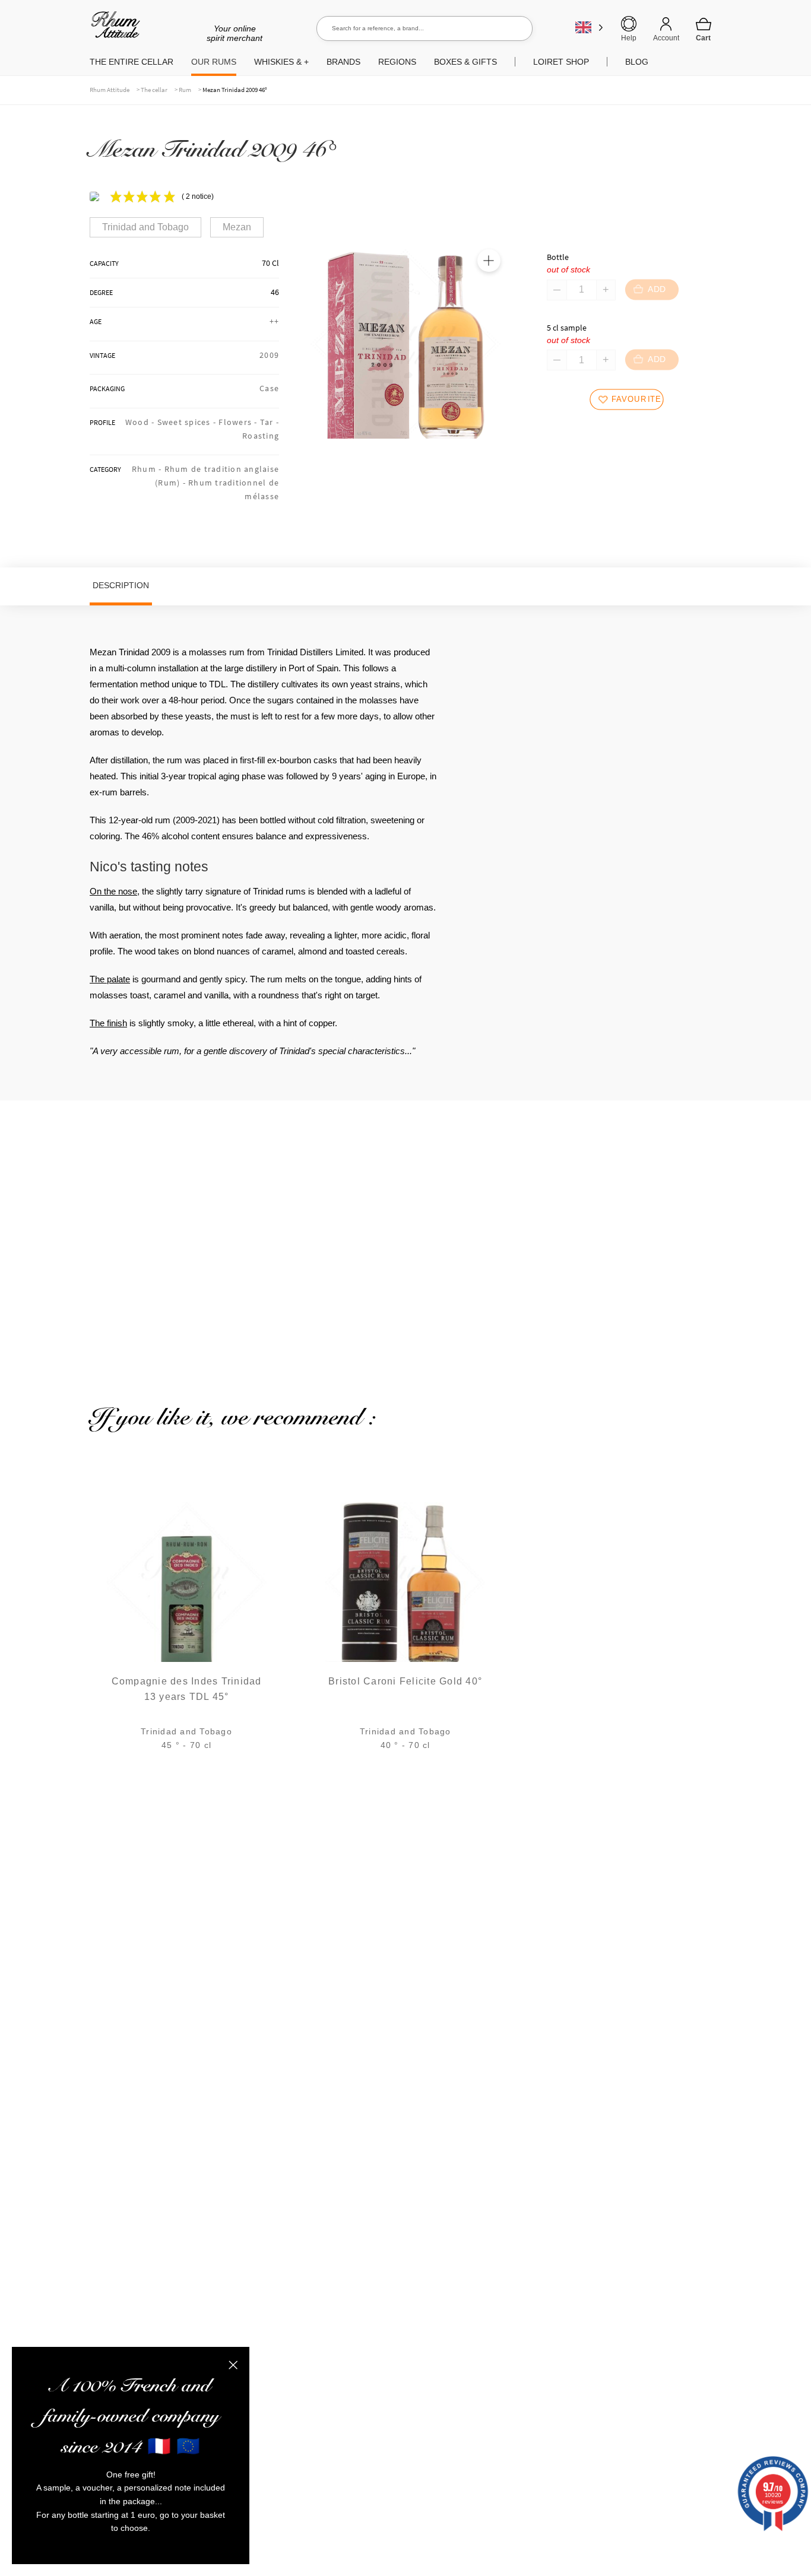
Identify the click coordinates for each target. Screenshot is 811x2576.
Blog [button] (637, 62)
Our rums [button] (214, 62)
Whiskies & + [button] (281, 62)
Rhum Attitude (113, 29)
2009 (269, 355)
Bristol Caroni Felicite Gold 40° (405, 1681)
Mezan (237, 227)
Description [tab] (121, 585)
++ (275, 321)
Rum (185, 90)
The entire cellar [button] (132, 62)
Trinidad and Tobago (145, 227)
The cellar (154, 90)
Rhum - (148, 469)
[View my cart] (704, 29)
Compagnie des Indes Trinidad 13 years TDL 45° (187, 1689)
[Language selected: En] (589, 27)
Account (666, 38)
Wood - (141, 422)
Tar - (270, 422)
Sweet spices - (188, 422)
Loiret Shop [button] (561, 62)
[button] (489, 261)
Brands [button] (343, 62)
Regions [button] (397, 62)
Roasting (261, 436)
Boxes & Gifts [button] (465, 62)
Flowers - (239, 422)
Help (629, 38)
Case (269, 388)
